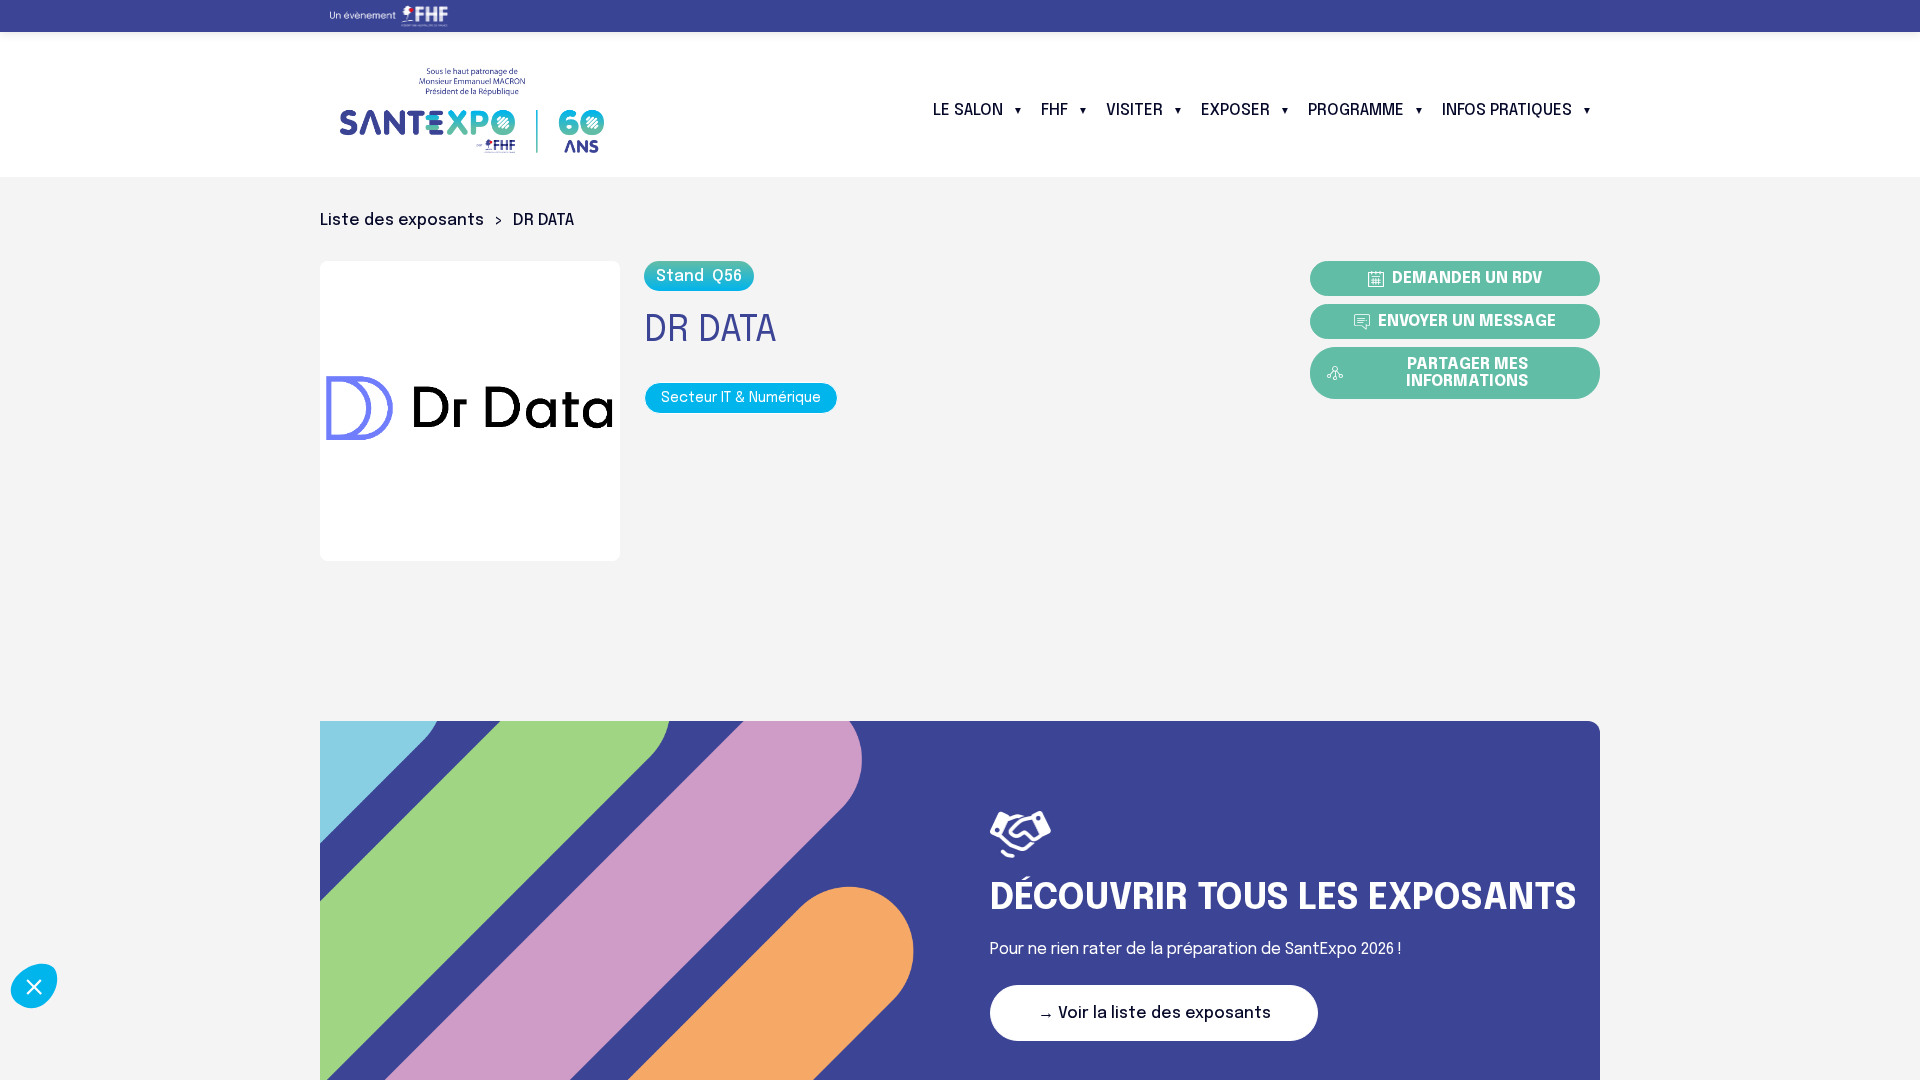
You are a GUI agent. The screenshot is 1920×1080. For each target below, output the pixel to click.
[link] (396, 16)
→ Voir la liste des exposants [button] (1154, 1013)
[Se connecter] (1570, 16)
